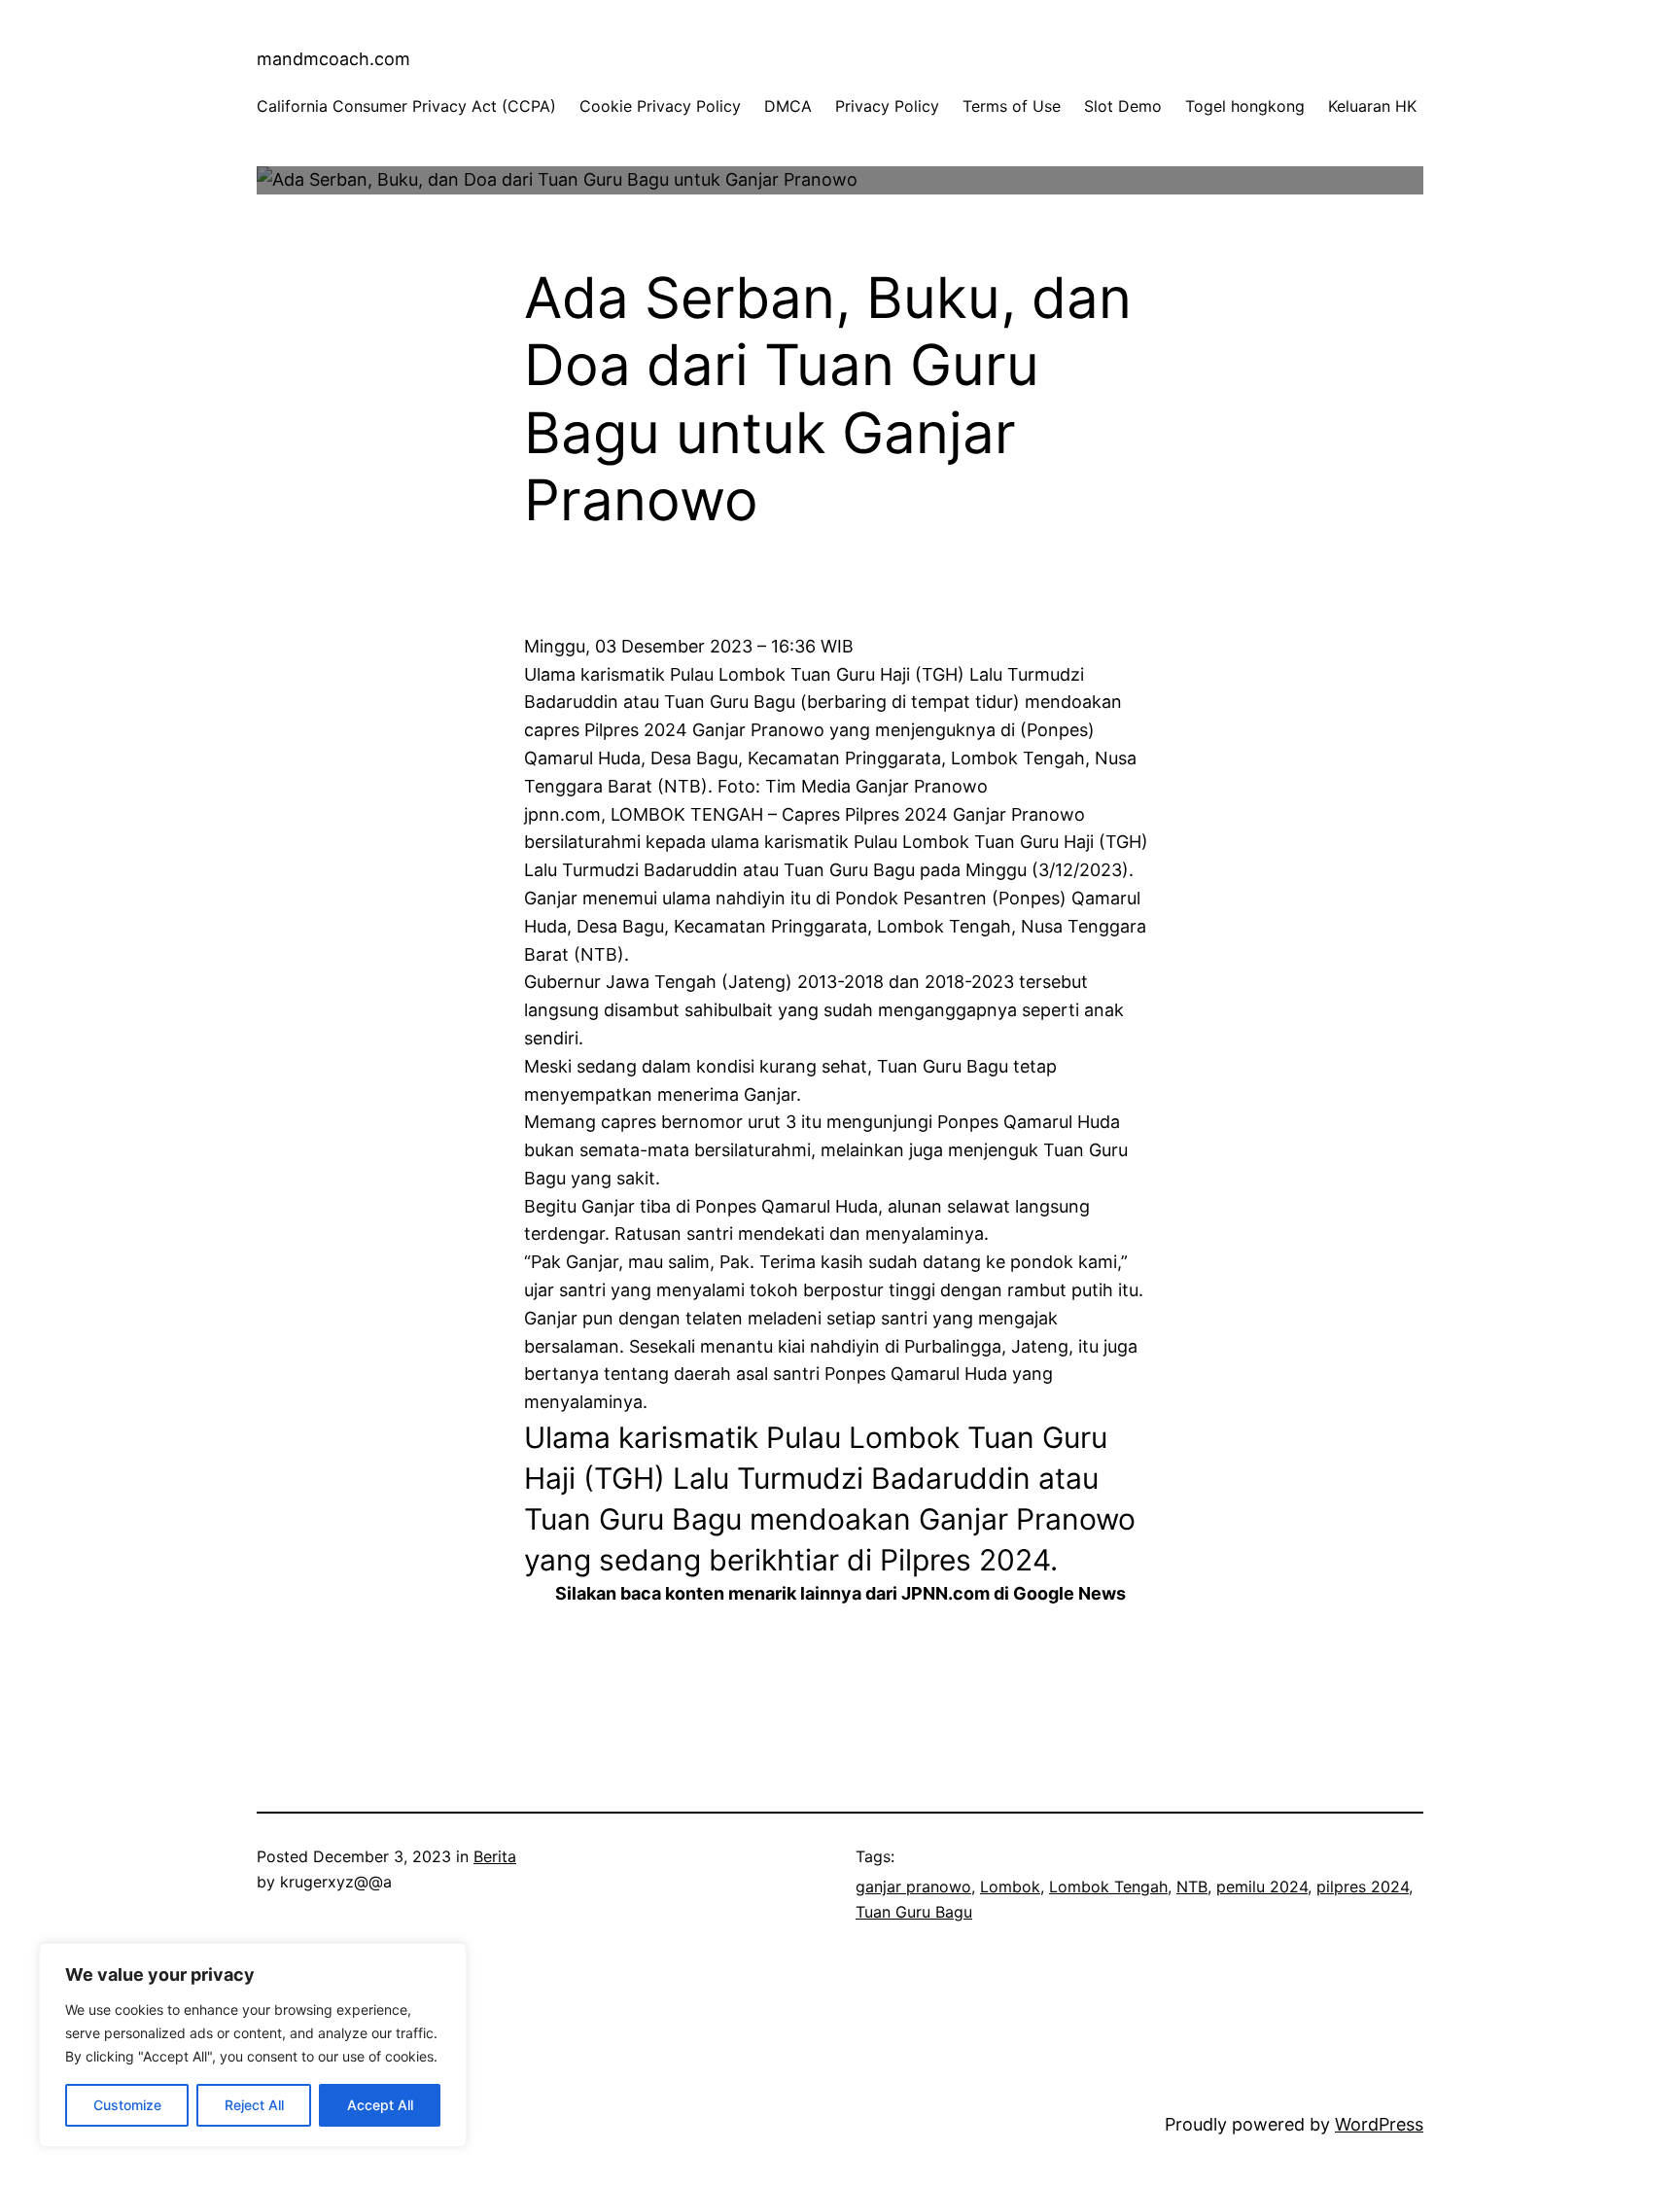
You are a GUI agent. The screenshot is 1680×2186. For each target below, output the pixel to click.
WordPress (1379, 2124)
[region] (253, 2045)
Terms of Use (1012, 106)
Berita (495, 1856)
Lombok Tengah (1108, 1886)
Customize (127, 2105)
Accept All (380, 2105)
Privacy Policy (887, 106)
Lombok (1010, 1886)
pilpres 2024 (1363, 1886)
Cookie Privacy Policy (660, 106)
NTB (1192, 1886)
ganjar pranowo (913, 1886)
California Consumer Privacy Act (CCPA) (406, 106)
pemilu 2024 (1262, 1886)
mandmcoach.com (333, 59)
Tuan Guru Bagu (914, 1912)
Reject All (254, 2105)
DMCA (788, 106)
